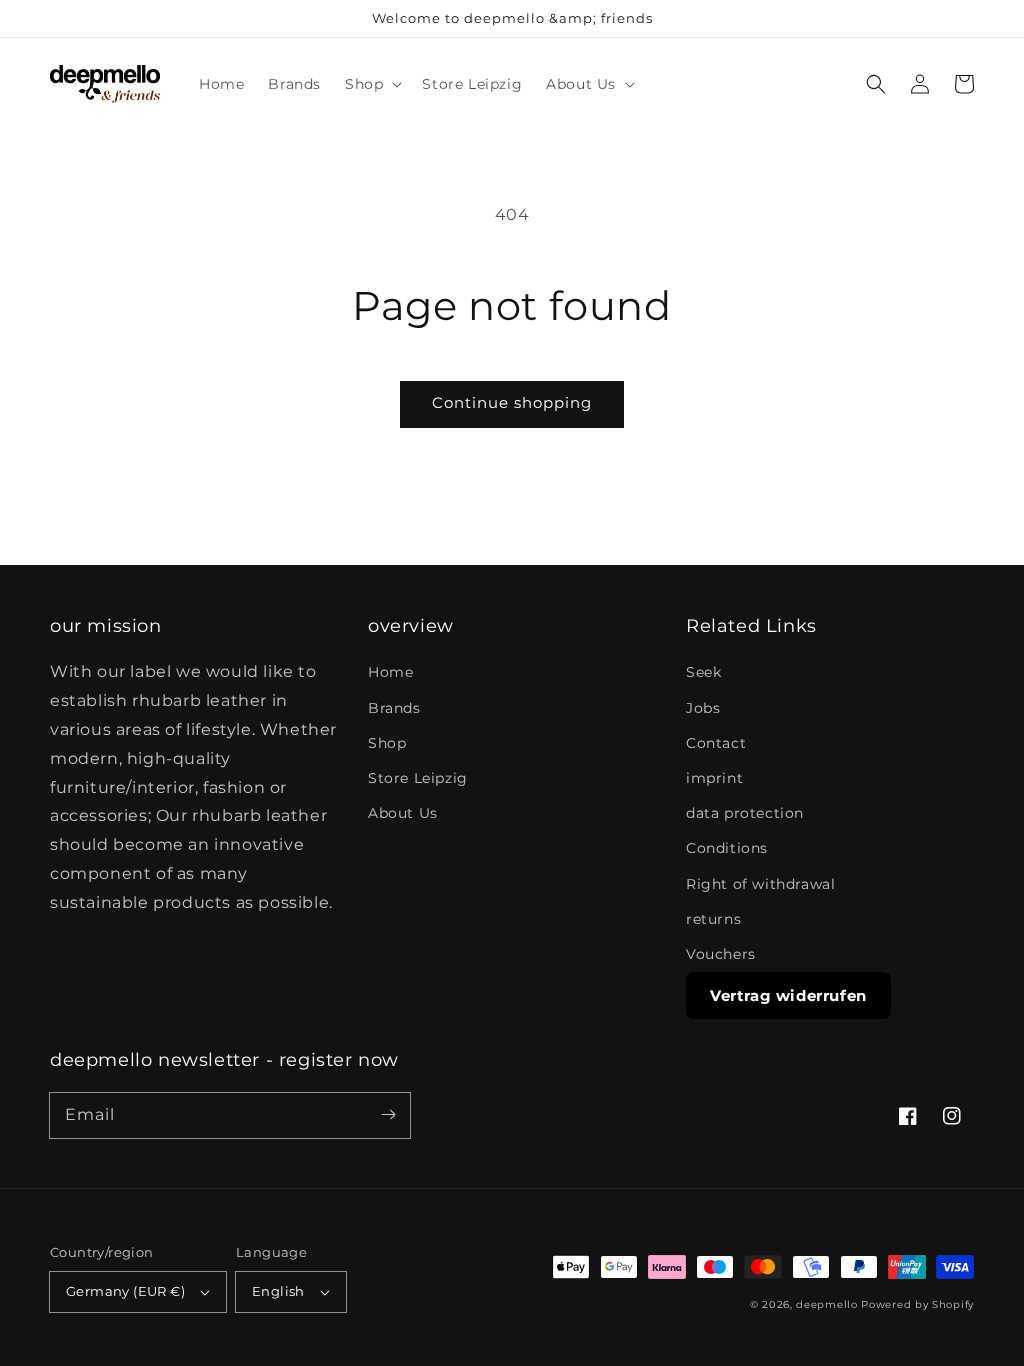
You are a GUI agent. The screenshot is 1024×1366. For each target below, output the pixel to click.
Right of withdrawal (760, 884)
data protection (745, 813)
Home (390, 672)
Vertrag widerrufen (788, 995)
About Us (403, 813)
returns (713, 919)
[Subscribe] (388, 1115)
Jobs (703, 708)
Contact (716, 743)
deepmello (826, 1304)
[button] (371, 84)
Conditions (727, 848)
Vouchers (721, 954)
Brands (394, 708)
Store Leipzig (418, 778)
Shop (387, 743)
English (278, 1291)
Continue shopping (512, 402)
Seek (703, 672)
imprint (714, 778)
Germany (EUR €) (125, 1291)
